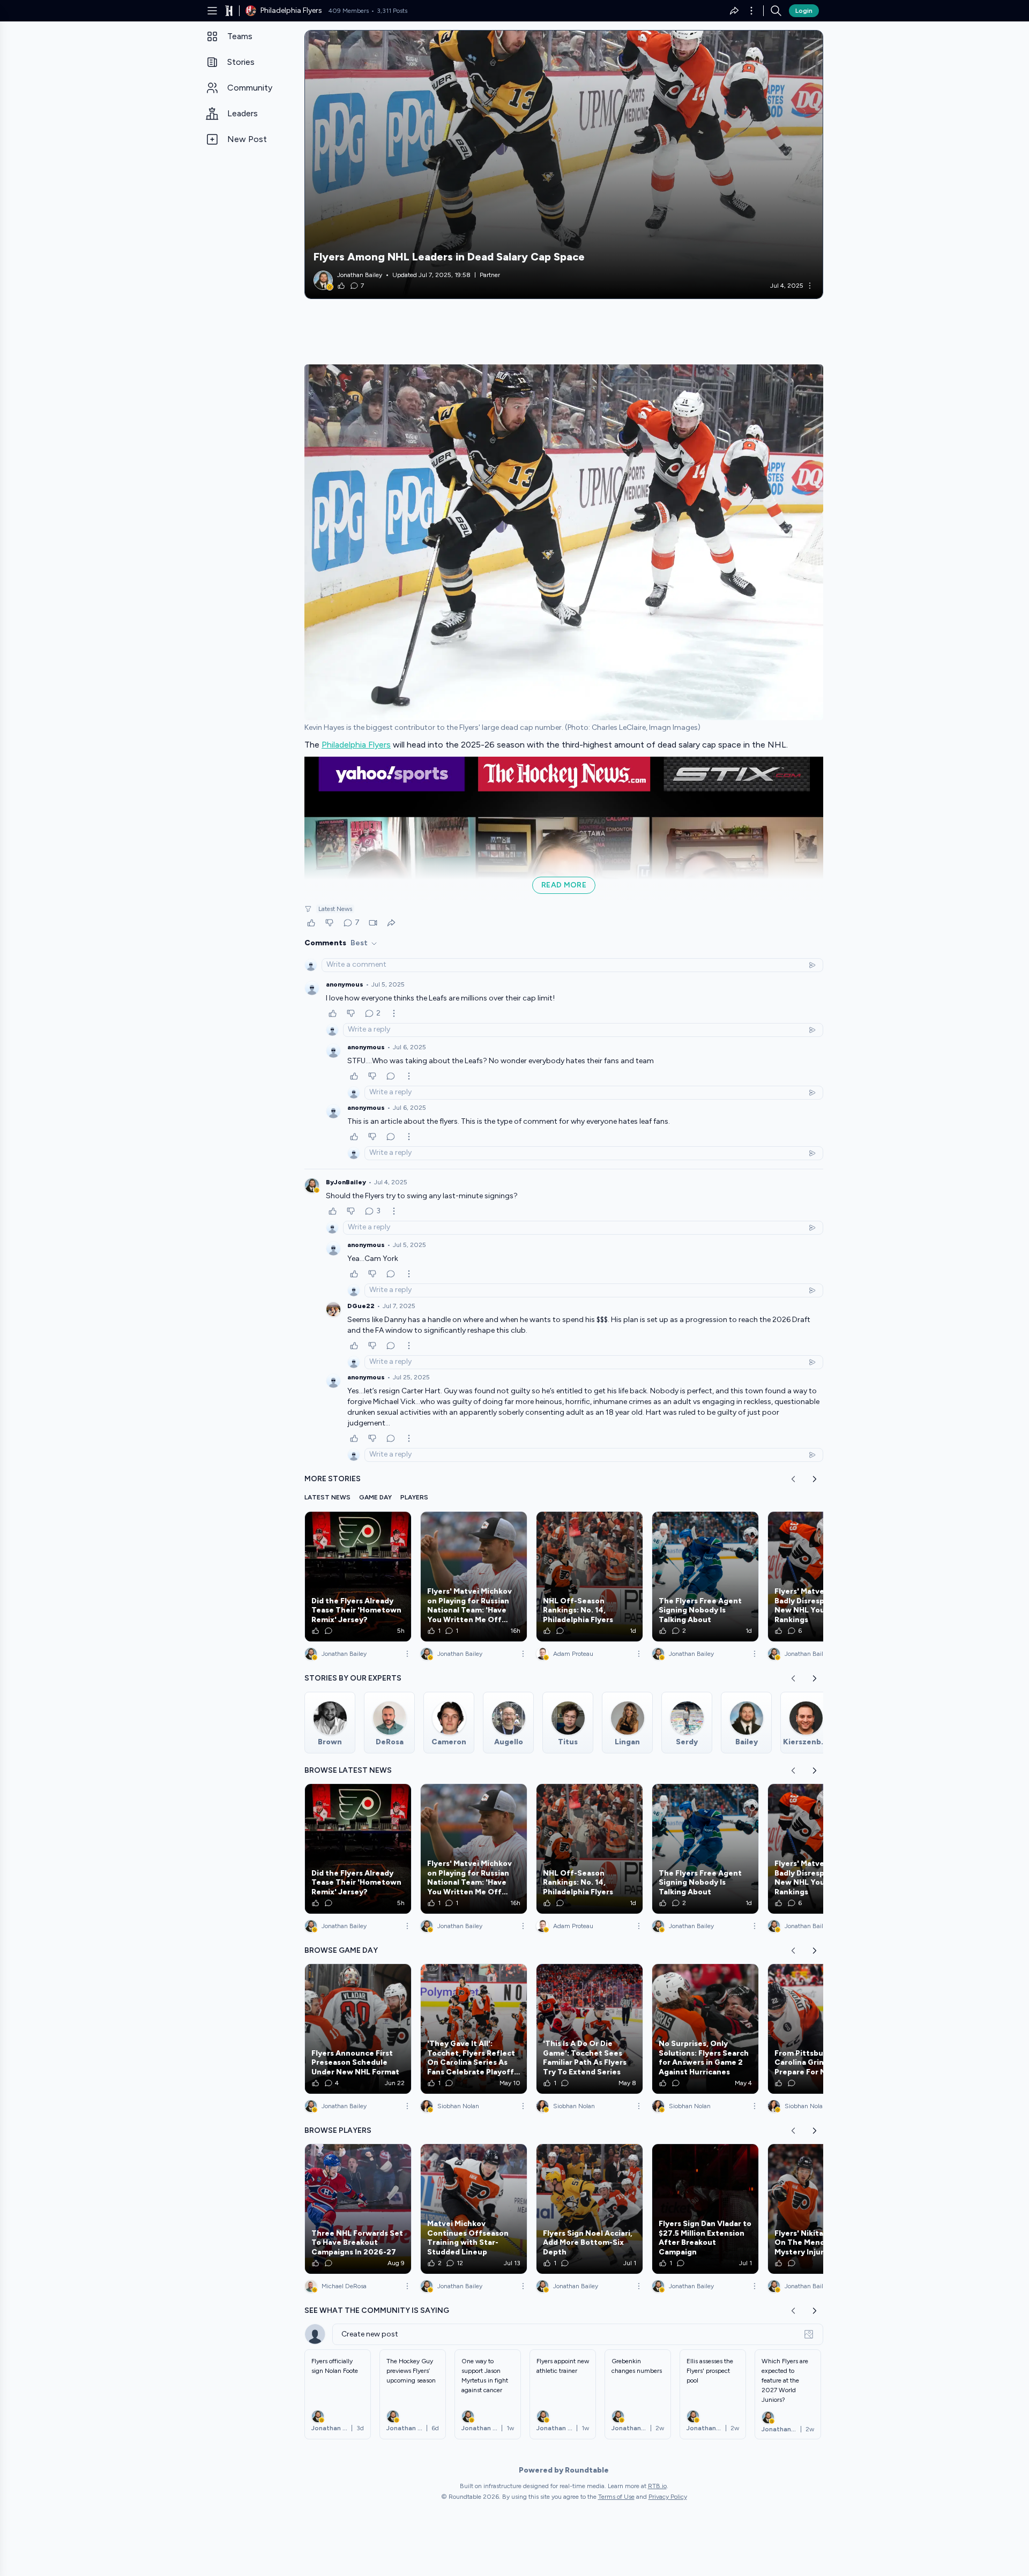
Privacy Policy (668, 2497)
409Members (349, 11)
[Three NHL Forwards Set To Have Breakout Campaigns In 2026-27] (358, 2209)
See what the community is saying (377, 2310)
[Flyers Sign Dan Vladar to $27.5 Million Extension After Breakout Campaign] (705, 2209)
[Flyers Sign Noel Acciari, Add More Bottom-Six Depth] (590, 2209)
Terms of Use (616, 2497)
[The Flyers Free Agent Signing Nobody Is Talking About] (705, 1577)
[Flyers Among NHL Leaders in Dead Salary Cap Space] (564, 165)
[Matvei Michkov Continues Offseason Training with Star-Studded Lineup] (474, 2209)
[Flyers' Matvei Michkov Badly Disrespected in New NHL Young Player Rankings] (821, 1577)
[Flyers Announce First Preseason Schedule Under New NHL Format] (358, 2029)
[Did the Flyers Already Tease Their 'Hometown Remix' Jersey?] (358, 1577)
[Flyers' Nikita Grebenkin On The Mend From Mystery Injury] (821, 2209)
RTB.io (657, 2486)
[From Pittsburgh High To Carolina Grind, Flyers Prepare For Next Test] (821, 2029)
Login (804, 11)
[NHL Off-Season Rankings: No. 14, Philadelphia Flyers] (590, 1577)
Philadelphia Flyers (356, 745)
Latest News (335, 909)
